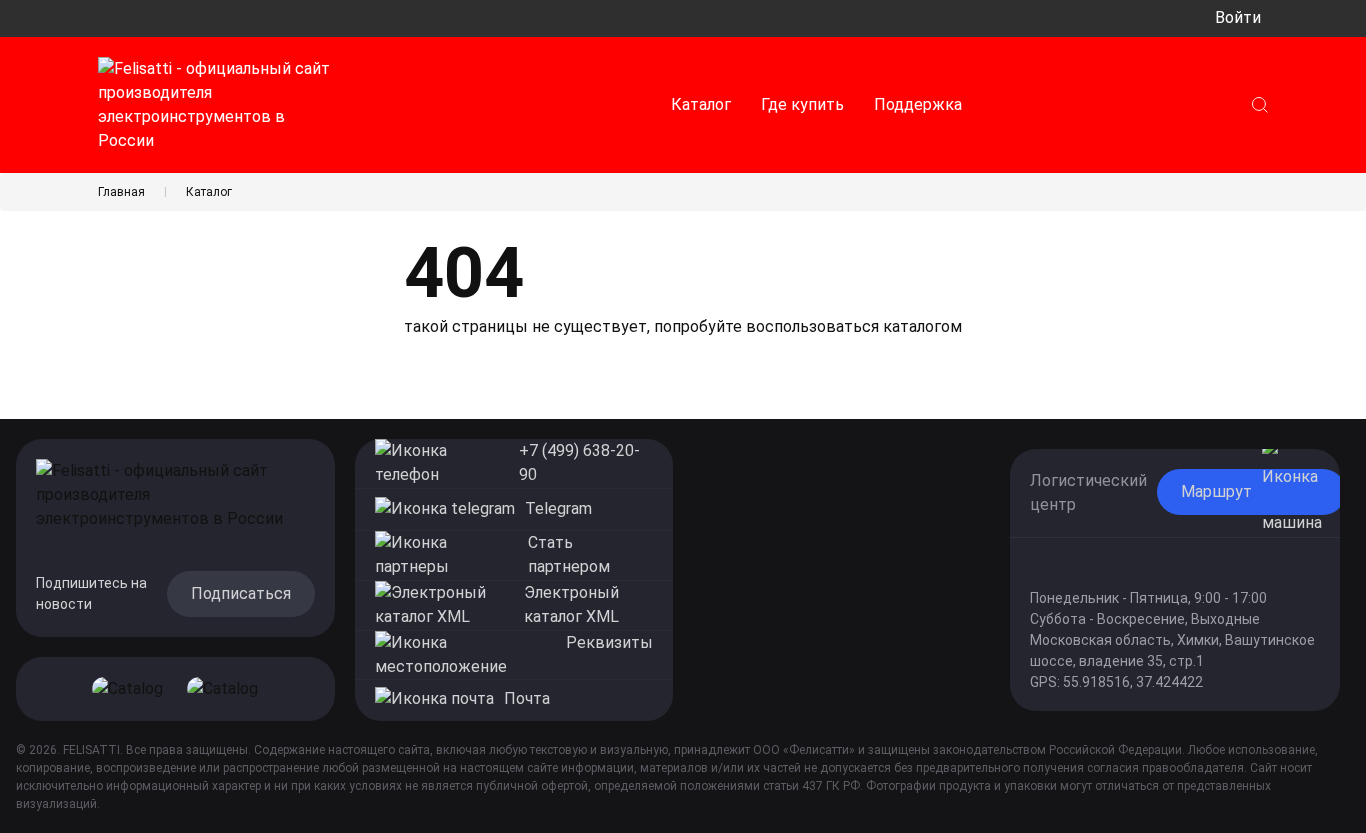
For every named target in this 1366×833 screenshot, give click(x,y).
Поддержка (918, 104)
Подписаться (241, 593)
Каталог (701, 104)
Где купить (802, 104)
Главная (121, 192)
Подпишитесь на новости (91, 593)
